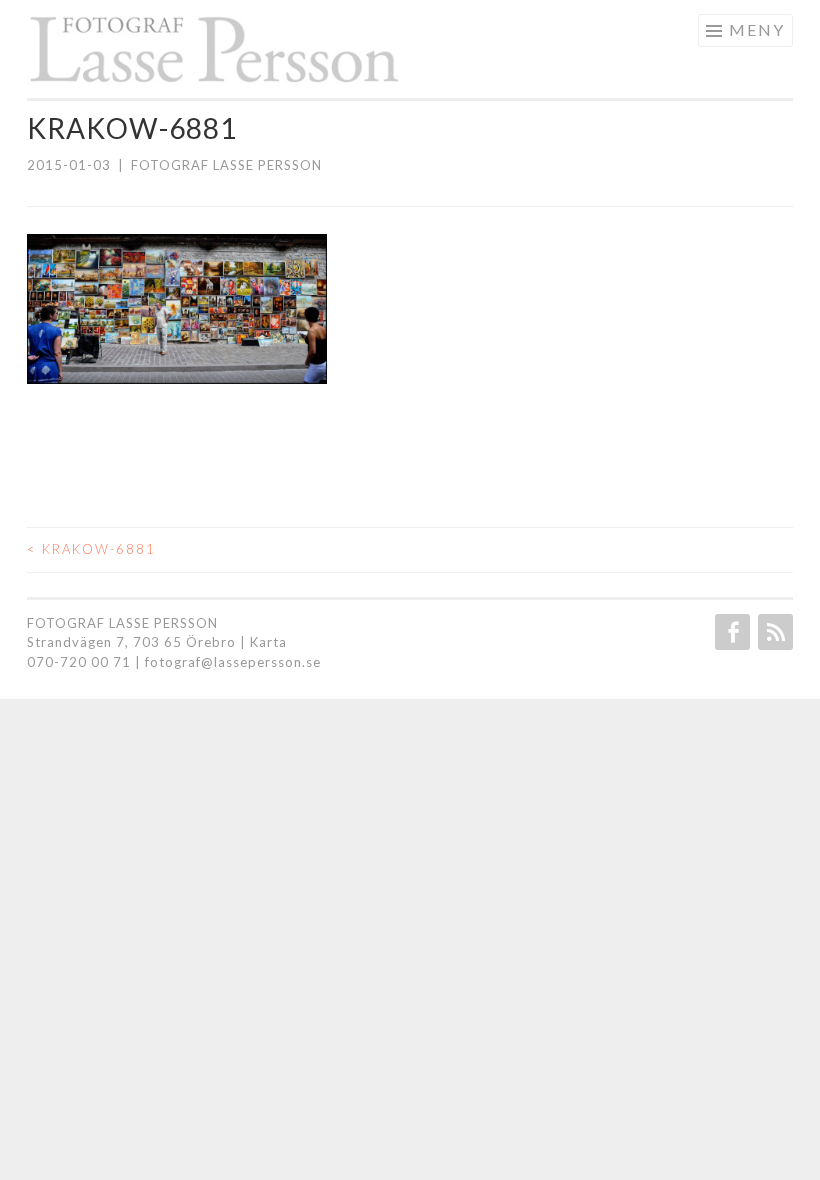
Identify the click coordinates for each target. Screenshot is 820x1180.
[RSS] (773, 632)
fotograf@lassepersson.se (233, 662)
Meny (757, 29)
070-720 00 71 (79, 662)
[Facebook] (730, 632)
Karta (268, 642)
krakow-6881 (91, 549)
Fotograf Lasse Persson (226, 165)
